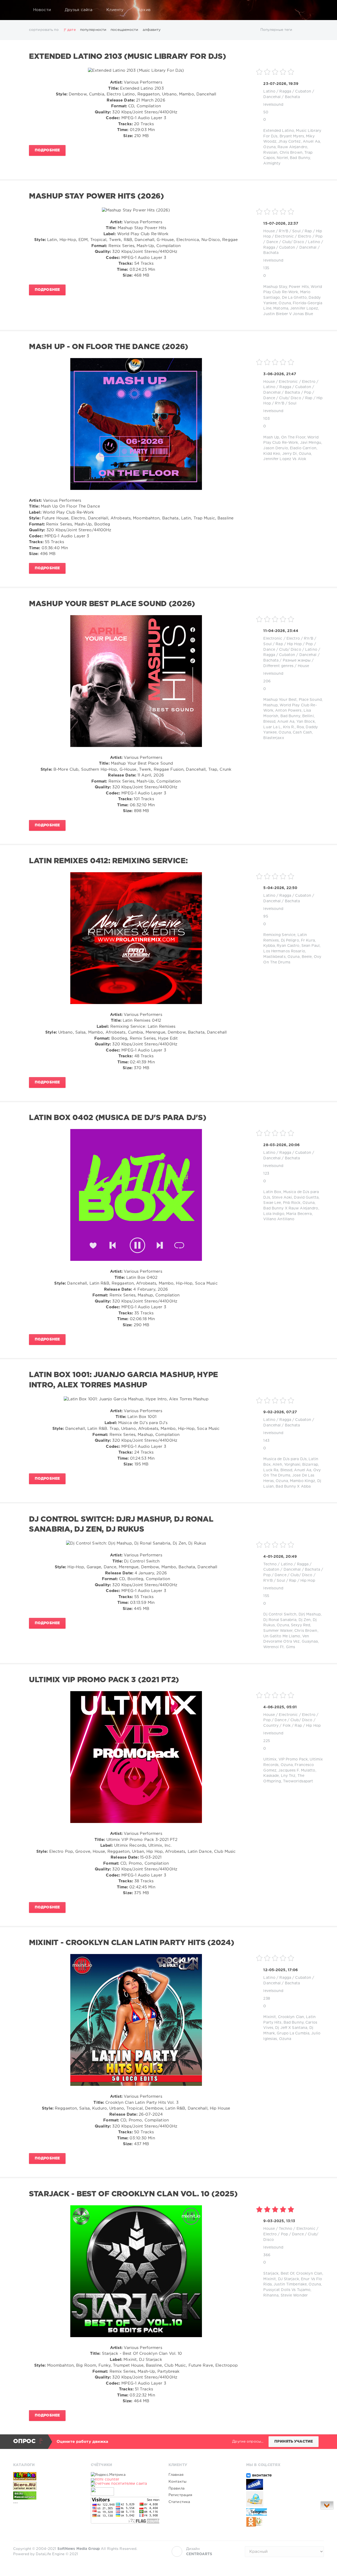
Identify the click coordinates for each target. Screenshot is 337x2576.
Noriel (282, 158)
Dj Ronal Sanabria (280, 1620)
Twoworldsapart (298, 1781)
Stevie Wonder (294, 2295)
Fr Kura (308, 940)
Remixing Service (279, 935)
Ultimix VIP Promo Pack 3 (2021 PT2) (104, 1680)
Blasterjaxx (274, 738)
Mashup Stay (275, 287)
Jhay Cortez (289, 142)
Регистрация (180, 2495)
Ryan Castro (288, 946)
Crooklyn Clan (291, 2017)
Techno (270, 1564)
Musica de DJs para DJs (285, 1459)
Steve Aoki (282, 1198)
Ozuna (269, 147)
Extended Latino (279, 131)
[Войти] (316, 10)
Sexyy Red (301, 1625)
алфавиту (152, 30)
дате (71, 30)
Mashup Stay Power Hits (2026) (96, 196)
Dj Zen (305, 1620)
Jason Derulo (276, 448)
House (269, 231)
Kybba (269, 946)
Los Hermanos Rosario (284, 951)
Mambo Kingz (303, 1481)
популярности (93, 30)
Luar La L (272, 727)
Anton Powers (288, 711)
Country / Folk (277, 1726)
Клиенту (115, 10)
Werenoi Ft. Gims (279, 1647)
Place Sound (310, 700)
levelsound (273, 105)
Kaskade (271, 1776)
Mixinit (270, 2017)
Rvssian (270, 153)
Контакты (177, 2482)
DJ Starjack (289, 2279)
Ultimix (270, 1759)
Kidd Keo (272, 454)
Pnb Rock (292, 1203)
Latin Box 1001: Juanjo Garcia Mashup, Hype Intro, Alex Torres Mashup (123, 1380)
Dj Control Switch (280, 1614)
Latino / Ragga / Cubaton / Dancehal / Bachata (293, 247)
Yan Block (306, 722)
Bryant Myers (292, 136)
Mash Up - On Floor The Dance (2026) (109, 347)
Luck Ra (271, 1470)
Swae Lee (272, 1203)
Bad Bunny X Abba (293, 1487)
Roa (300, 727)
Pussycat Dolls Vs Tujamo (287, 2290)
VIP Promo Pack (293, 1759)
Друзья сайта (79, 10)
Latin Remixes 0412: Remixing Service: (108, 861)
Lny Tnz (288, 1776)
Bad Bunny (300, 158)
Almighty (272, 163)
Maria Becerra (299, 1214)
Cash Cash (302, 732)
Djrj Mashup (310, 1614)
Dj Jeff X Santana (291, 2028)
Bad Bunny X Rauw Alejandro (291, 1208)
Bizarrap (310, 1465)
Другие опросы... (248, 2442)
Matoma (281, 308)
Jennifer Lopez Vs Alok (285, 459)
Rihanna (271, 2295)
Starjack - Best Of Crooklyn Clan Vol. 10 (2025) (133, 2194)
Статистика (179, 2502)
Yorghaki (292, 1465)
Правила (177, 2488)
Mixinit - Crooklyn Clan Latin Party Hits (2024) (132, 1943)
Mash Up (271, 437)
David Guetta (306, 1198)
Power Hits (299, 287)
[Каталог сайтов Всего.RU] (47, 2486)
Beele (307, 957)
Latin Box (272, 1192)
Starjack (271, 2274)
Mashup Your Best (280, 700)
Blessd (269, 722)
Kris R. (289, 727)
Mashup (271, 705)
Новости (42, 10)
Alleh (277, 1465)
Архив (144, 10)
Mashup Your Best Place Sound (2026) (112, 604)
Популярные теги (276, 30)
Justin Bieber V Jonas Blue (288, 314)
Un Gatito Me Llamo (282, 1636)
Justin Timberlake (290, 2284)
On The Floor (293, 437)
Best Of (288, 2274)
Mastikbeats (274, 957)
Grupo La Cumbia (293, 2033)
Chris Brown (291, 153)
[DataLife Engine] (19, 10)
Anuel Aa (311, 142)
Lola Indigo (274, 1214)
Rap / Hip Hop (289, 644)
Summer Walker (278, 1631)
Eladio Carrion (303, 448)
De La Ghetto (294, 298)
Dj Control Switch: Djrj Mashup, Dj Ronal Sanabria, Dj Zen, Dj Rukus (121, 1525)
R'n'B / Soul (290, 231)
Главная (176, 2475)
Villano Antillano (279, 1219)
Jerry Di (290, 454)
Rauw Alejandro (292, 147)
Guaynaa (310, 1642)
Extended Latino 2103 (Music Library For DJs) (127, 57)
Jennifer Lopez (304, 308)
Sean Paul (311, 946)
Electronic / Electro (293, 237)
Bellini (308, 716)
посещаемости (124, 30)
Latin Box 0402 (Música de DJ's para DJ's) (118, 1118)
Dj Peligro (290, 940)
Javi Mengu (311, 443)
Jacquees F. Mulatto (297, 1771)
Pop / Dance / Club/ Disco (288, 1575)
